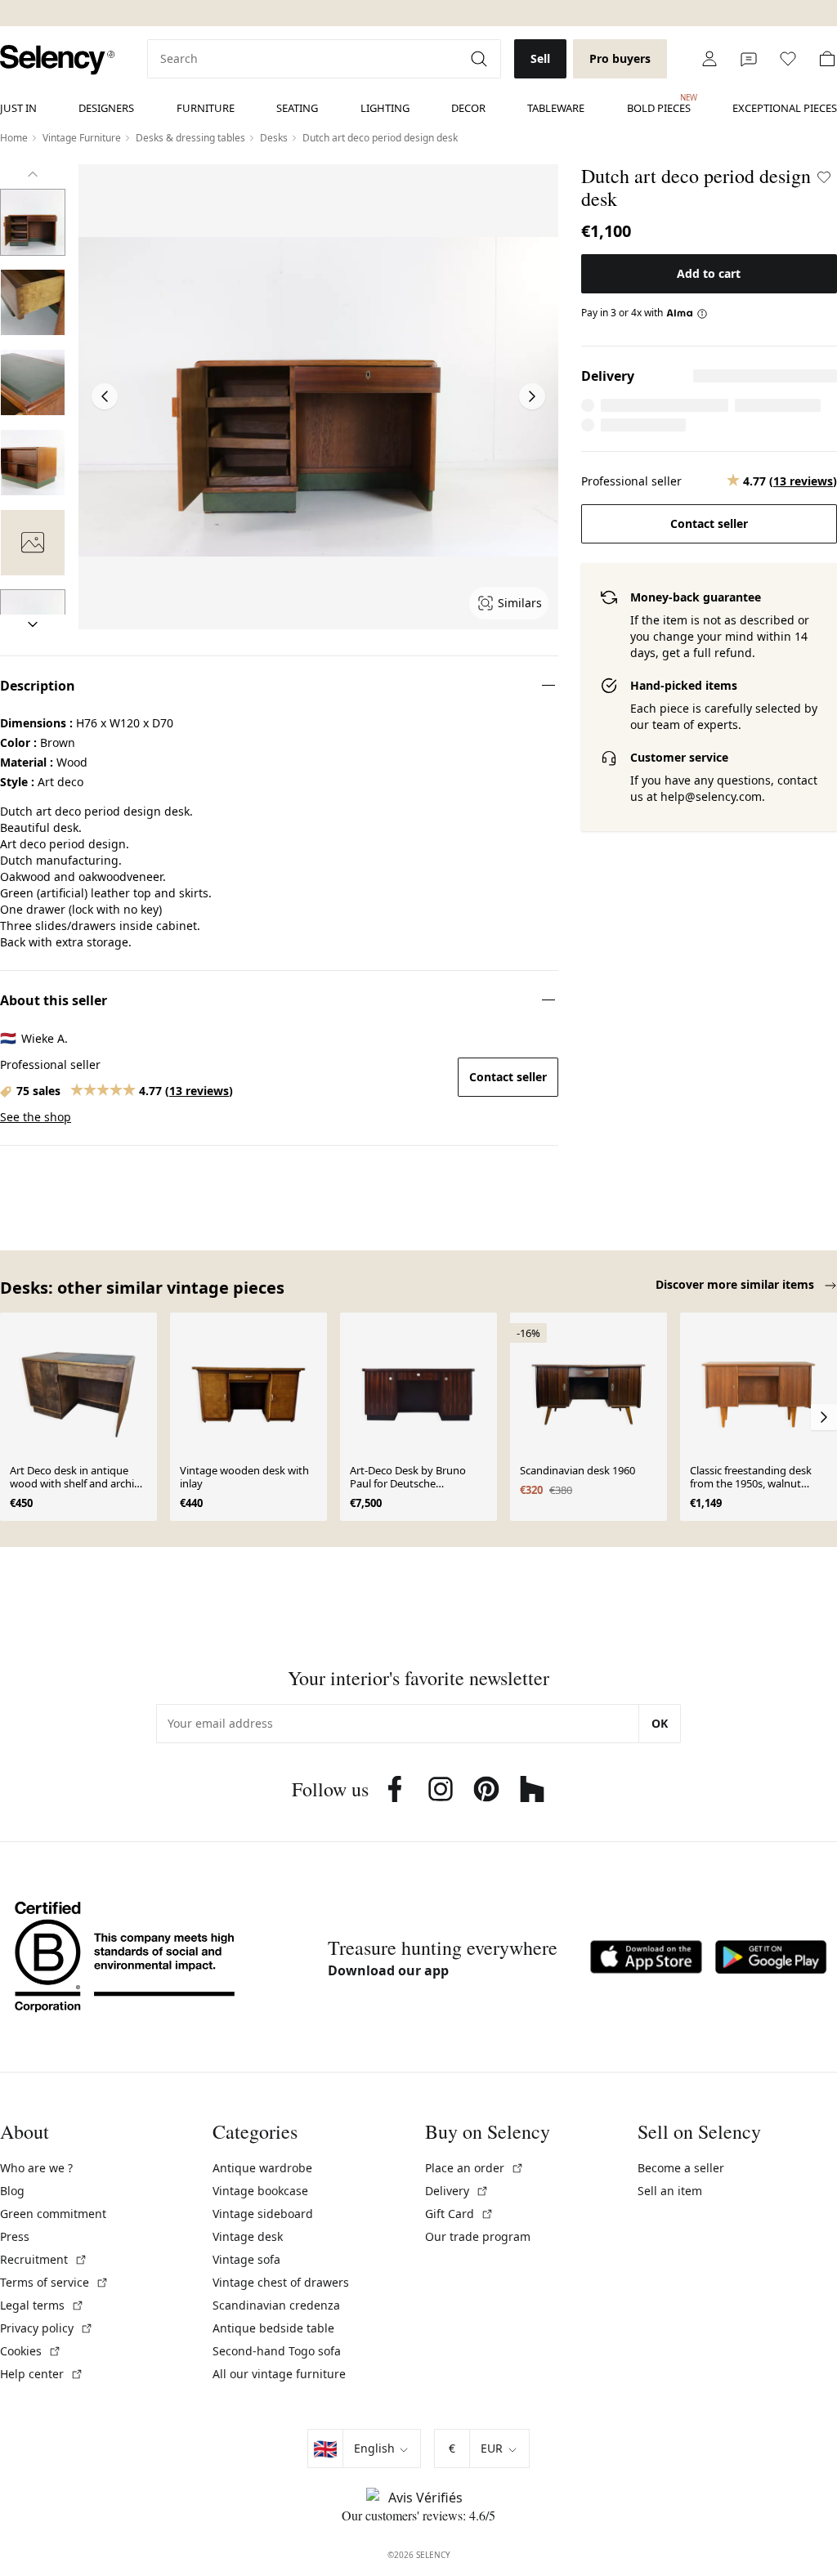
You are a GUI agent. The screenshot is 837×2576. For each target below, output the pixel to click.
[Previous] (33, 174)
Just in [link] (18, 108)
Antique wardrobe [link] (262, 2168)
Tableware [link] (556, 108)
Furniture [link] (206, 108)
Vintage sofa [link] (246, 2259)
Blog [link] (12, 2191)
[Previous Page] (105, 396)
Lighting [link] (385, 108)
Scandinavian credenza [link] (276, 2305)
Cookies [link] (31, 2351)
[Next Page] (532, 396)
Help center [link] (42, 2374)
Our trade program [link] (478, 2236)
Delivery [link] (457, 2191)
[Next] (33, 624)
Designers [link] (106, 108)
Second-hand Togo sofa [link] (277, 2351)
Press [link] (15, 2236)
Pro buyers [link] (620, 58)
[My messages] (749, 59)
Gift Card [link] (459, 2214)
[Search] (481, 59)
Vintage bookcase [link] (260, 2191)
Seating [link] (297, 108)
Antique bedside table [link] (273, 2328)
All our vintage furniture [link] (279, 2374)
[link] (57, 60)
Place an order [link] (474, 2168)
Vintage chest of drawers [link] (281, 2282)
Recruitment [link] (44, 2259)
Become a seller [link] (681, 2168)
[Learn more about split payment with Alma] (687, 313)
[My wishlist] (788, 59)
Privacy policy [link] (47, 2328)
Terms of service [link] (54, 2282)
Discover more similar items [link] (736, 1284)
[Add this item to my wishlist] (824, 177)
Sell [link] (540, 58)
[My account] (709, 59)
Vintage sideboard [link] (263, 2214)
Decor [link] (468, 108)
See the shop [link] (36, 1117)
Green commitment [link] (53, 2214)
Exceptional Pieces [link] (785, 108)
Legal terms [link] (42, 2305)
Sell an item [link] (670, 2191)
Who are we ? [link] (36, 2168)
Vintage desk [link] (248, 2236)
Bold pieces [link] (659, 104)
